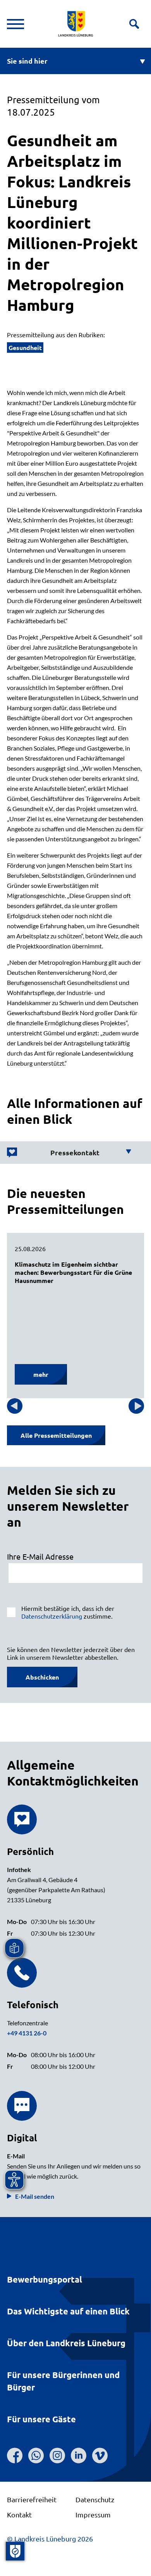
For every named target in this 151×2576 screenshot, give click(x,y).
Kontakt (19, 2514)
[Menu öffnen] (15, 24)
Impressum (93, 2514)
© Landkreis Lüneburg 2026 (50, 2539)
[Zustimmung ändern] (15, 2551)
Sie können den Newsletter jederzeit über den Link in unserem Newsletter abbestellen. (71, 1653)
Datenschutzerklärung (52, 1616)
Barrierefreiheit (32, 2499)
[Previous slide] (15, 1406)
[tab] (69, 1153)
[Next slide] (136, 1406)
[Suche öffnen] (134, 24)
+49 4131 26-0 (27, 2033)
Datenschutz (95, 2499)
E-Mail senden (35, 2196)
